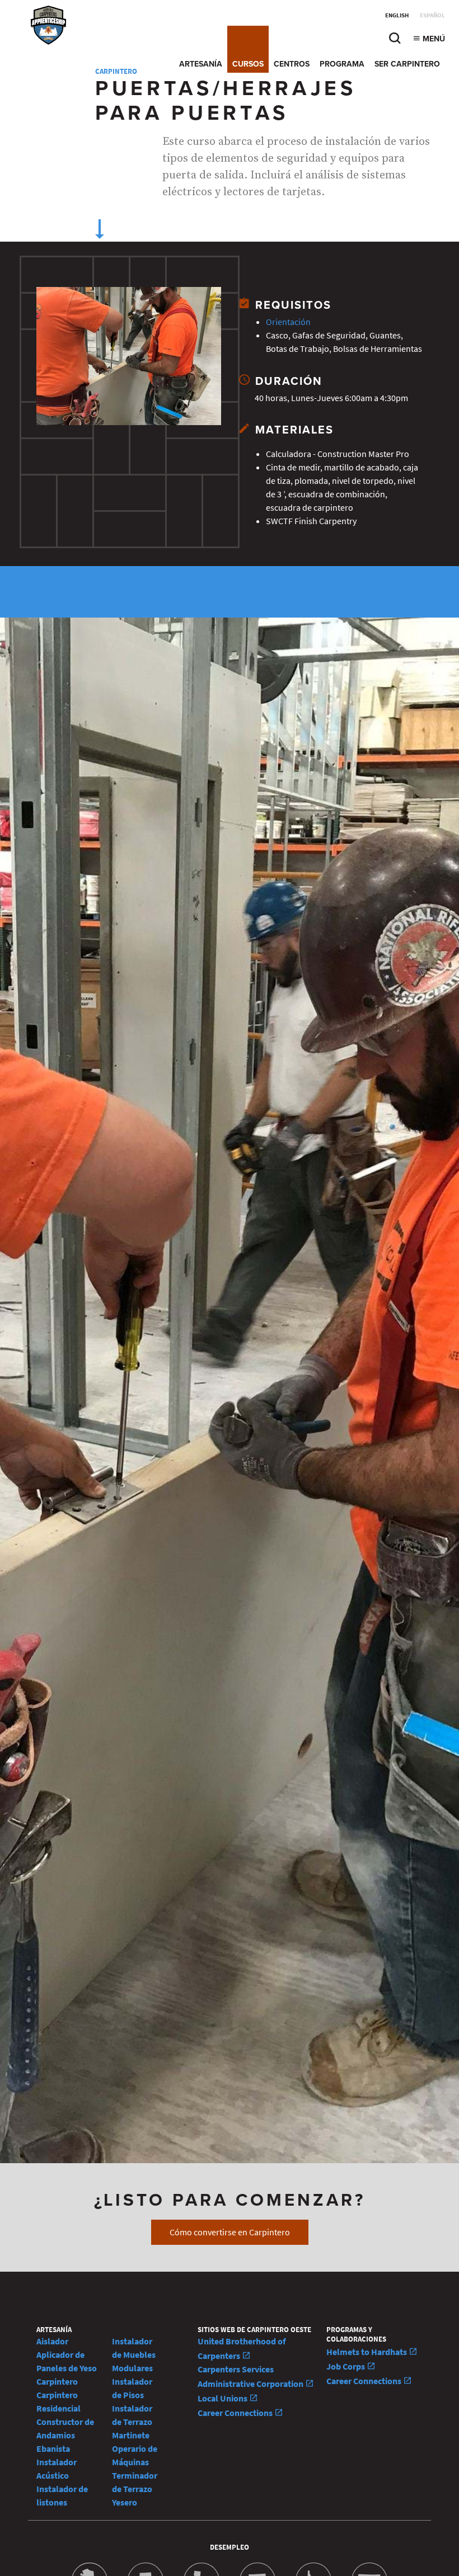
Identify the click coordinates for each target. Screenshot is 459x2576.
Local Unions (223, 2398)
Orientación (288, 322)
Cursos (248, 64)
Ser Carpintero (407, 64)
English (397, 15)
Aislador (52, 2341)
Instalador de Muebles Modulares (134, 2355)
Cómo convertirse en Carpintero (230, 2232)
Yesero (125, 2502)
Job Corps (346, 2367)
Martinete (131, 2435)
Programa (342, 64)
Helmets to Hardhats (367, 2352)
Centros (292, 64)
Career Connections (236, 2413)
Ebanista (53, 2449)
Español (432, 15)
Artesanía (201, 64)
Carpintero (57, 2382)
